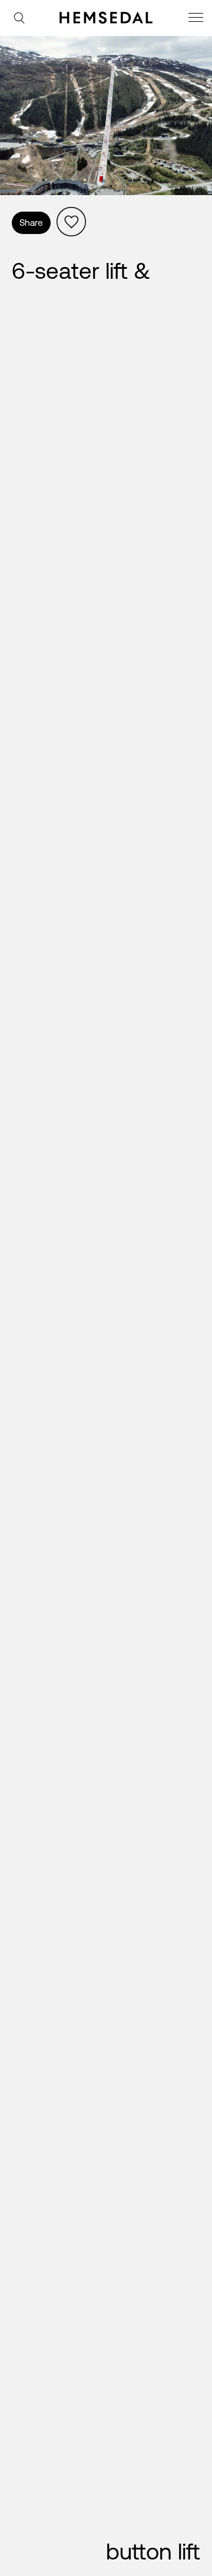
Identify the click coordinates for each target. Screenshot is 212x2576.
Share (31, 223)
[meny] (197, 19)
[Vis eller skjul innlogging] (71, 222)
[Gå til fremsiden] (106, 18)
